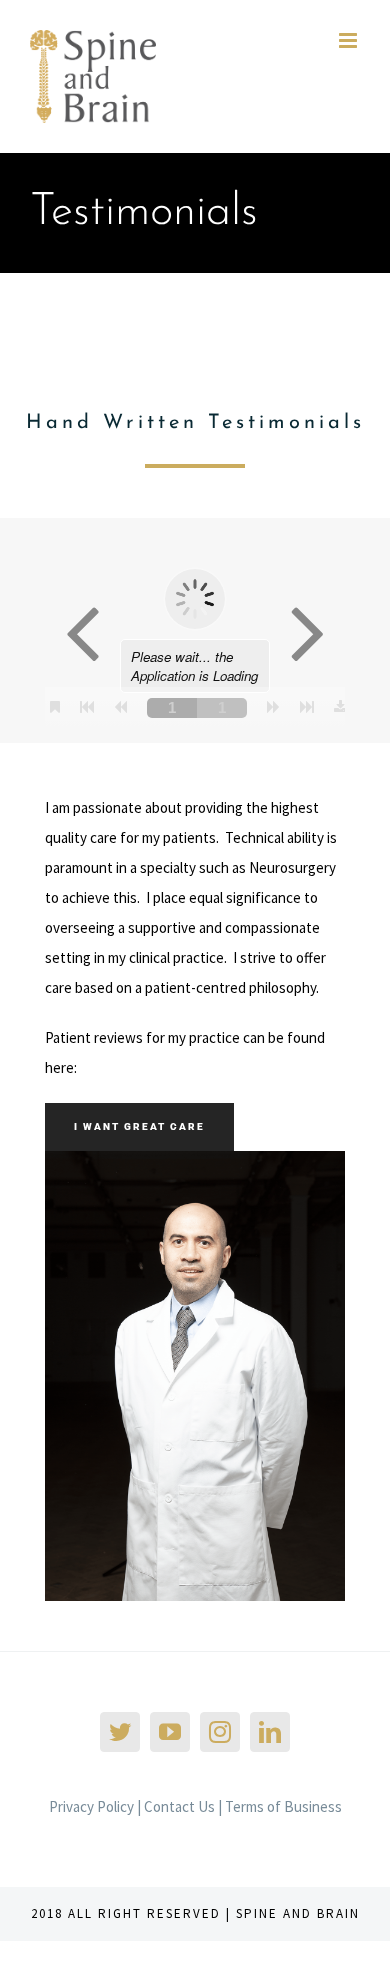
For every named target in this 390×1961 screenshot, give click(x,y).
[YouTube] (170, 1732)
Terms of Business (283, 1806)
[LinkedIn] (270, 1732)
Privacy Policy (91, 1806)
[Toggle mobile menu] (349, 40)
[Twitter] (120, 1732)
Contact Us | (184, 1806)
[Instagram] (220, 1732)
